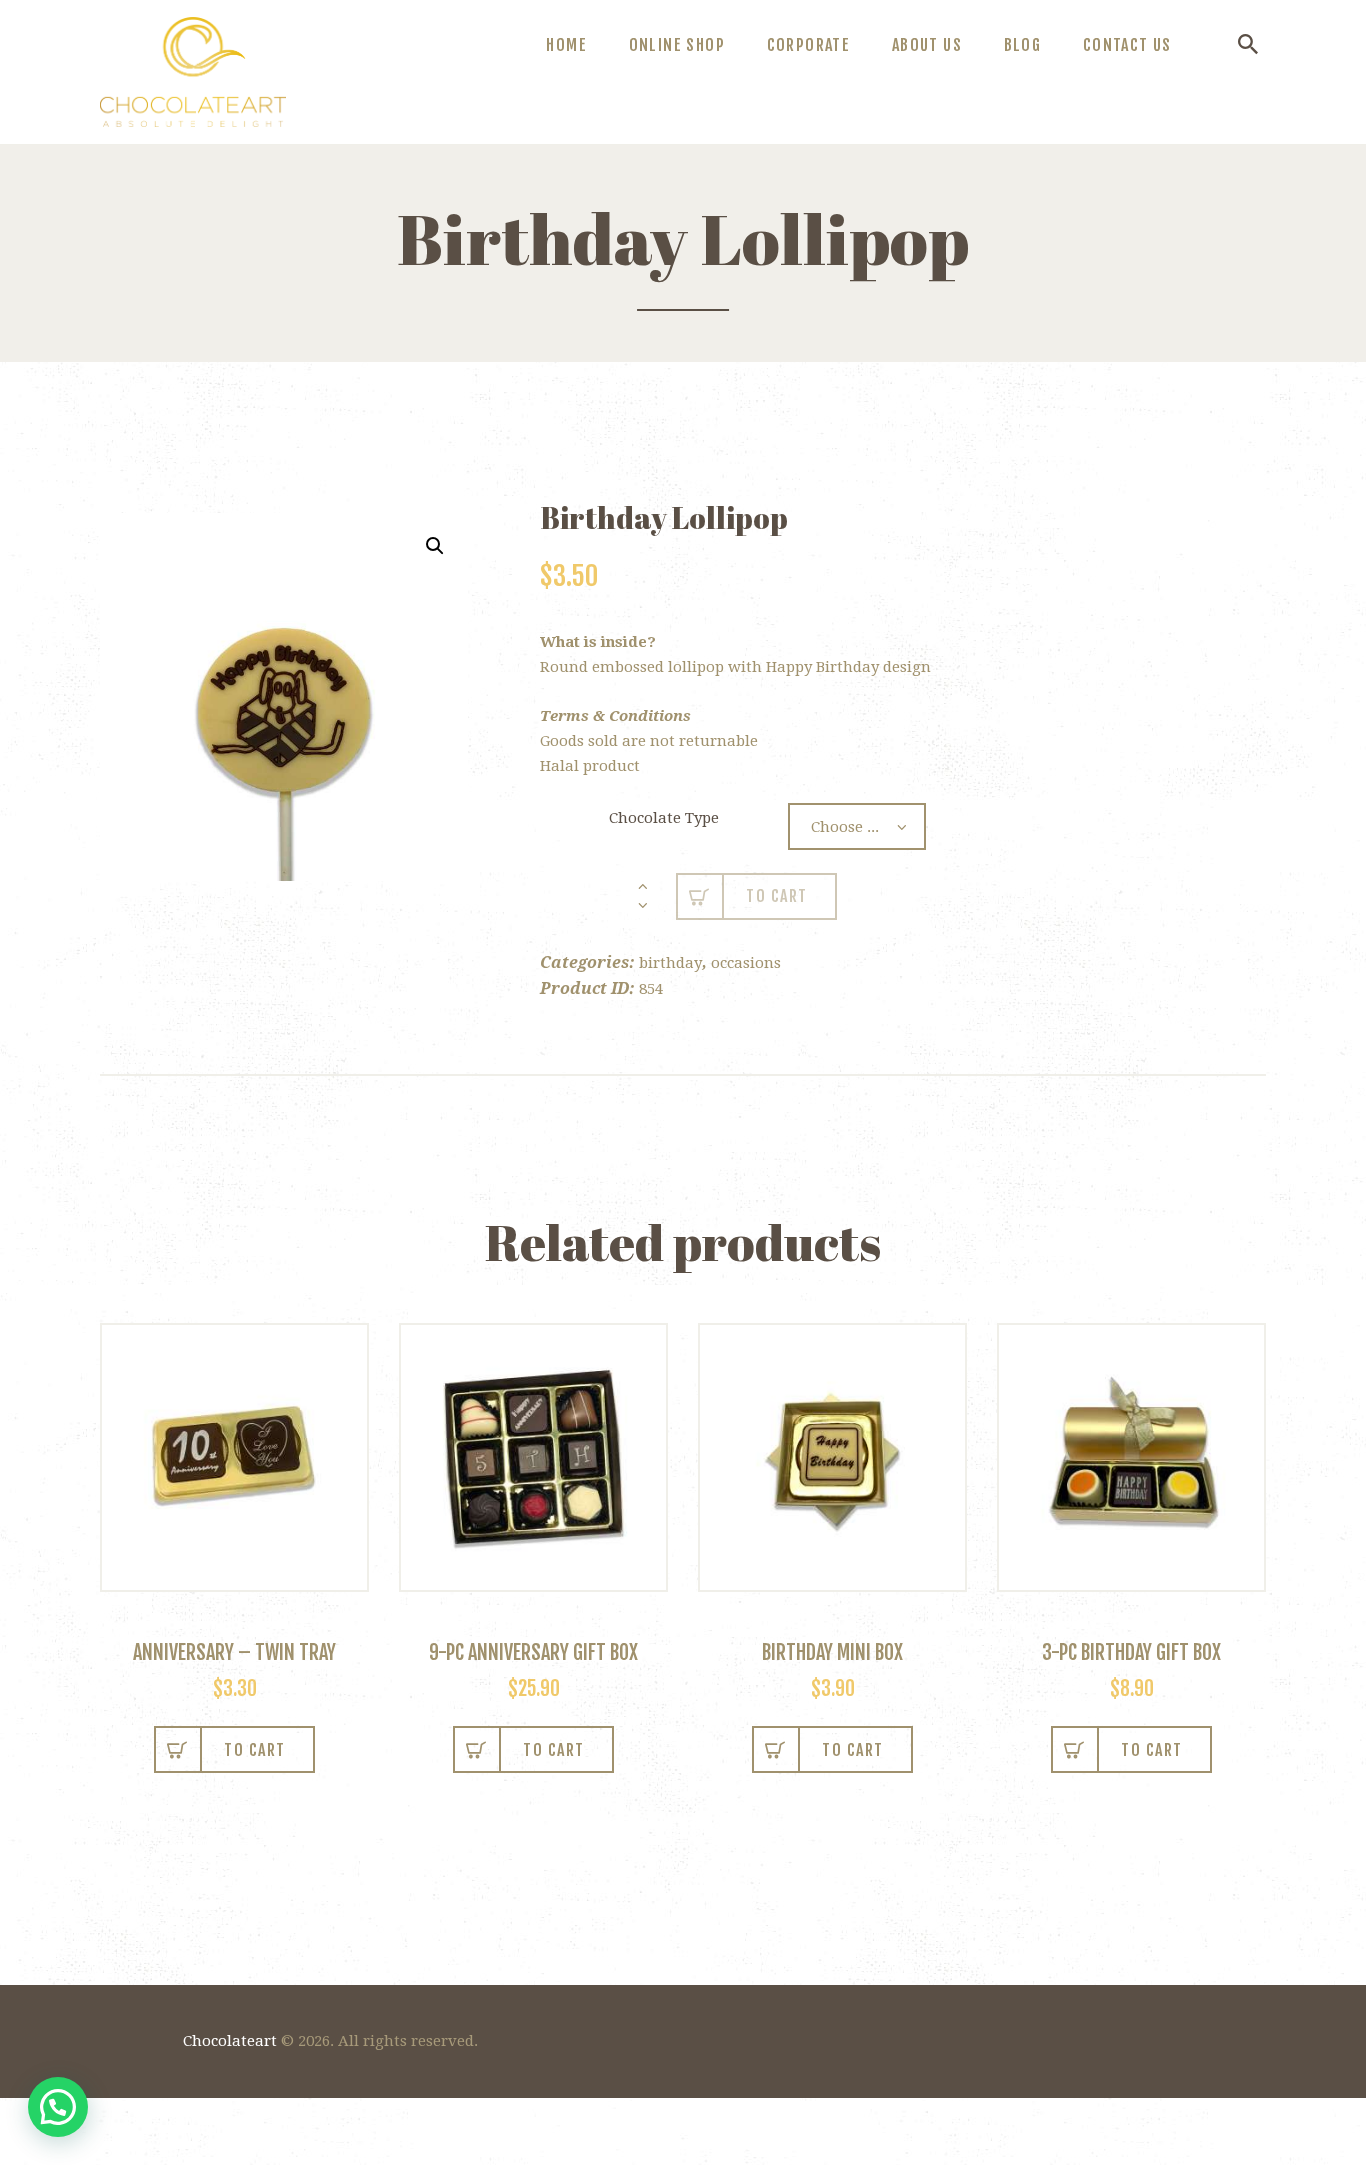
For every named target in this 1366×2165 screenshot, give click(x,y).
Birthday (670, 963)
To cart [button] (255, 1750)
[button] (435, 546)
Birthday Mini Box (832, 1652)
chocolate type (664, 818)
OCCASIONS (746, 963)
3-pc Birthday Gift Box (1131, 1652)
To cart (777, 896)
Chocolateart (230, 2041)
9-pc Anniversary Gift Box (533, 1652)
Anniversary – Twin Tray (234, 1652)
